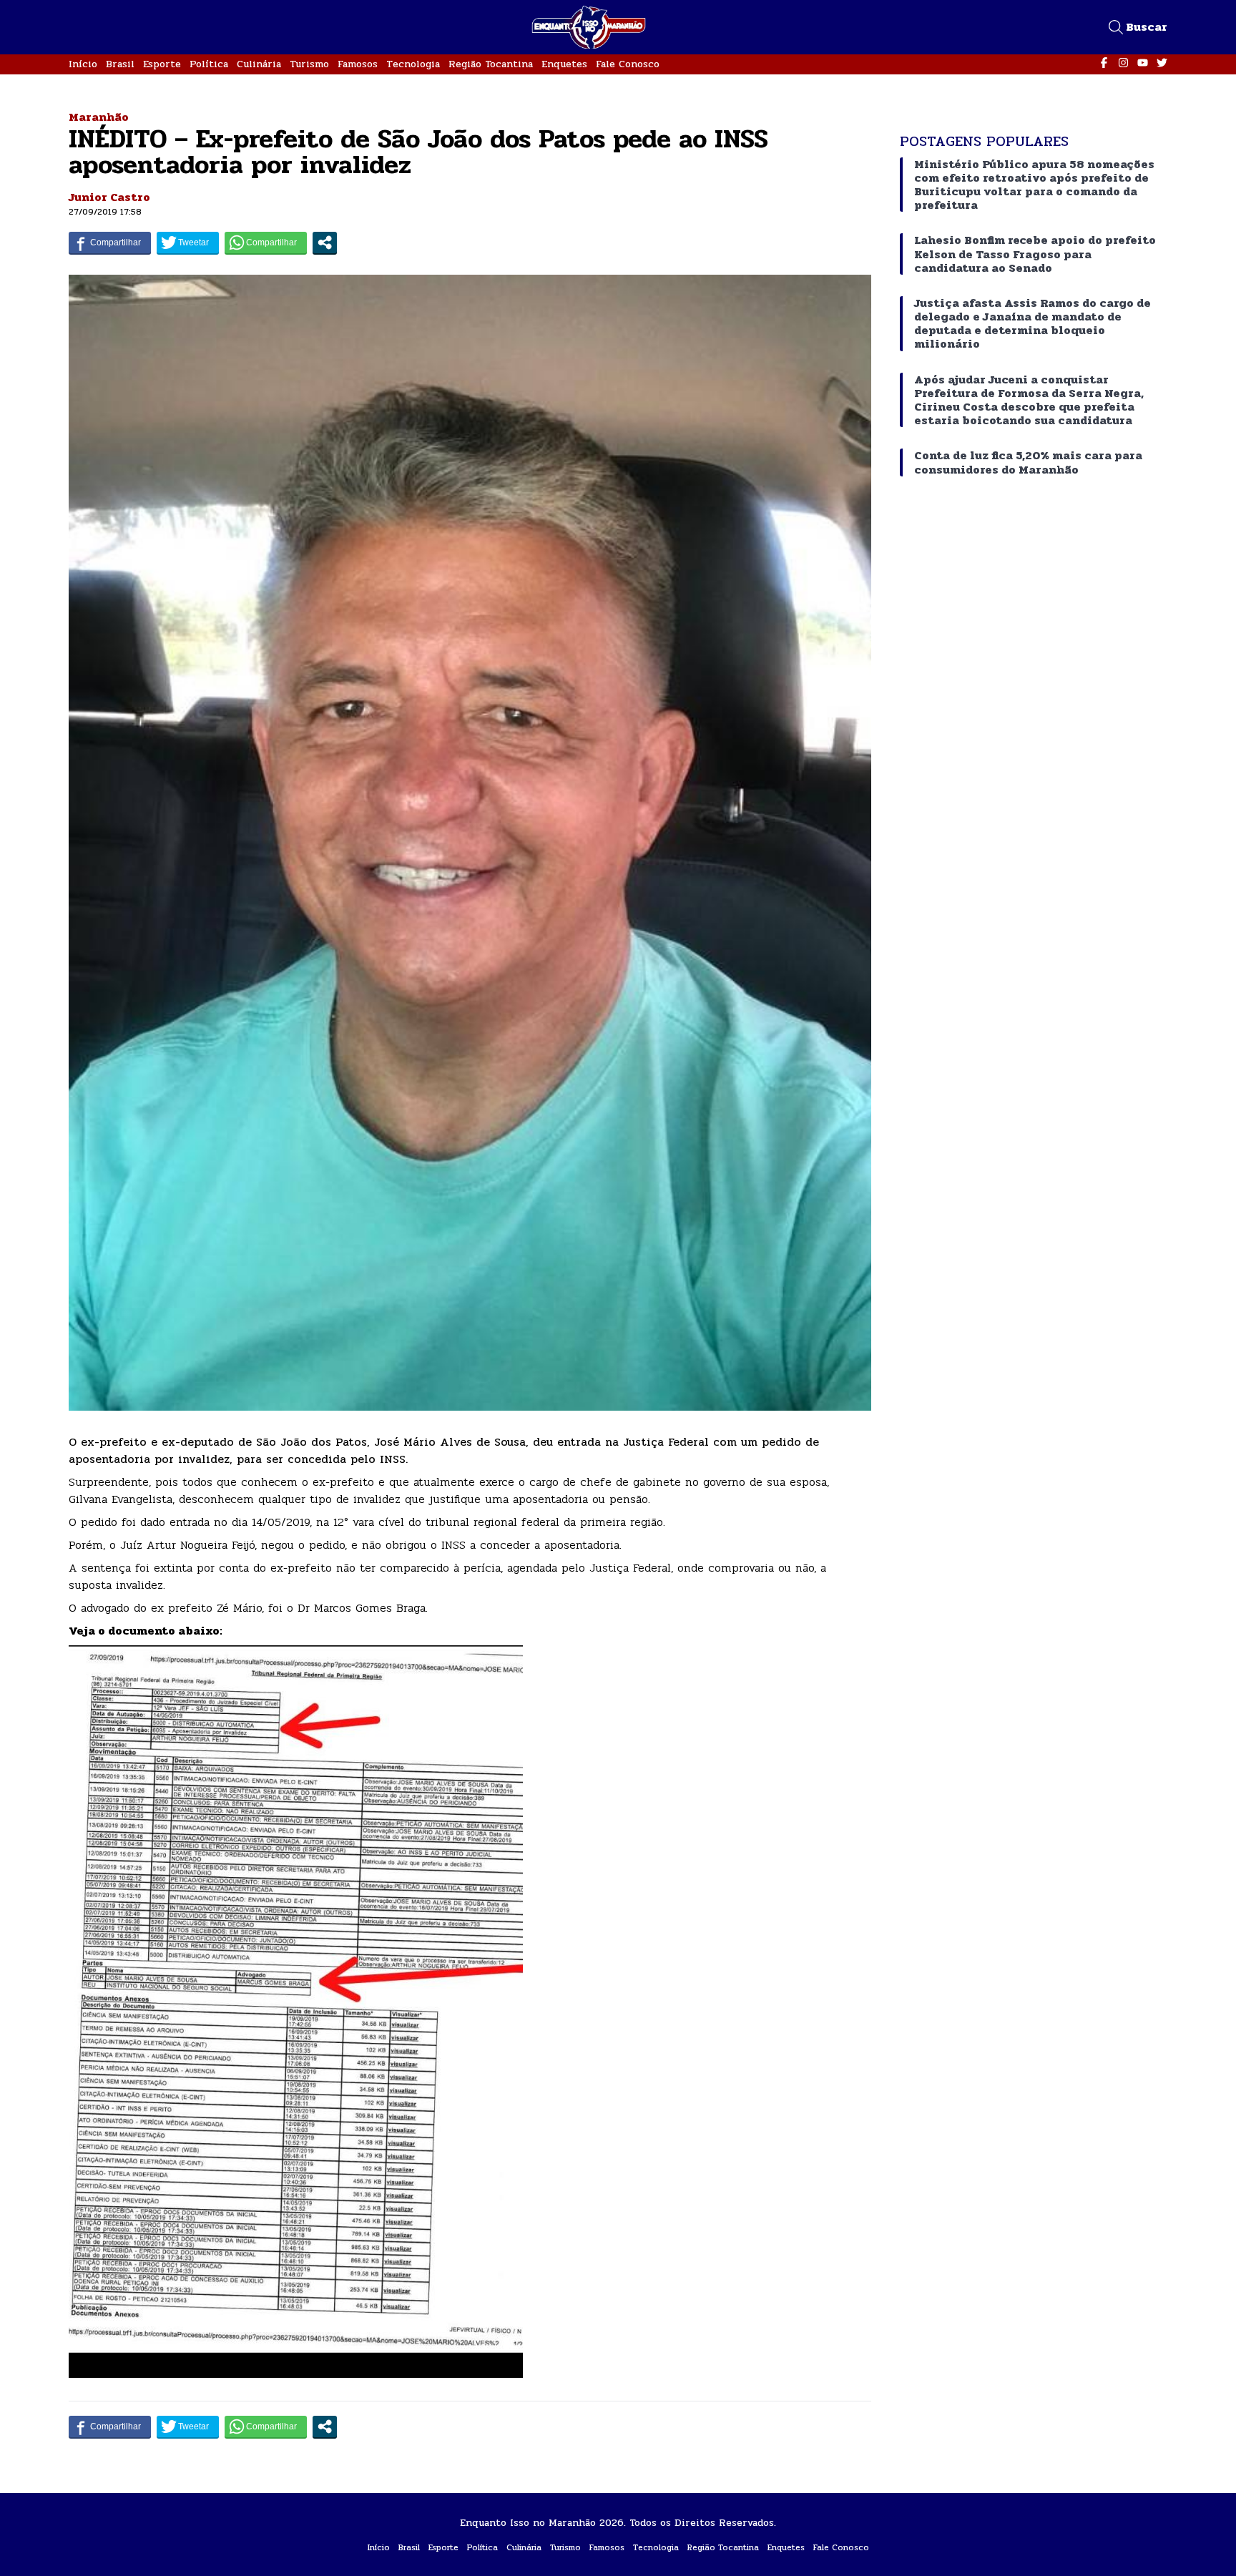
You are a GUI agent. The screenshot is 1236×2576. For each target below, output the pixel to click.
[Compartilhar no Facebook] (110, 243)
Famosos (358, 64)
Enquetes (564, 64)
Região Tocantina (491, 64)
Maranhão (99, 117)
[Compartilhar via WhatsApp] (266, 243)
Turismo (309, 64)
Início (83, 64)
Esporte (162, 64)
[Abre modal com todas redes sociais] (325, 243)
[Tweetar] (188, 243)
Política (209, 64)
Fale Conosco (628, 64)
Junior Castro (109, 197)
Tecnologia (413, 64)
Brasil (120, 64)
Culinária (259, 64)
